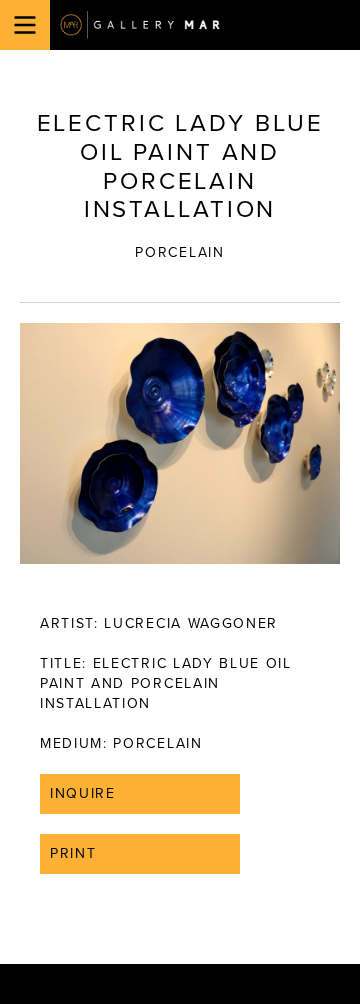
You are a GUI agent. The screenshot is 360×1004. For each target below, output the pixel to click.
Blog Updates (161, 607)
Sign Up (179, 651)
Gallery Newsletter (181, 587)
